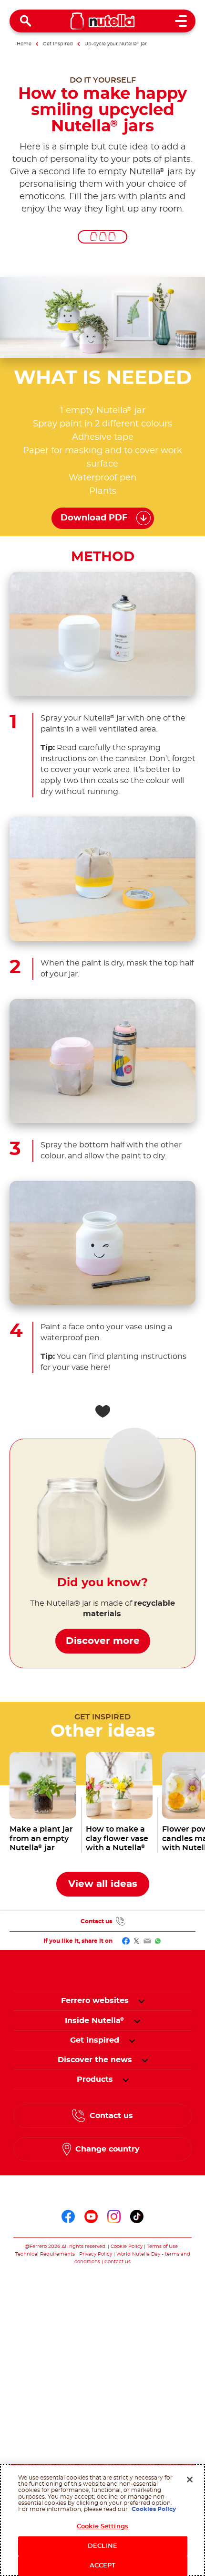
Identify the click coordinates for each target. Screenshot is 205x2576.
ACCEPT (103, 2566)
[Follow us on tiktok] (137, 2216)
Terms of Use (162, 2247)
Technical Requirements (46, 2254)
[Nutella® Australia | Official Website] (103, 21)
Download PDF (94, 518)
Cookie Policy (127, 2247)
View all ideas (103, 1884)
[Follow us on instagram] (114, 2216)
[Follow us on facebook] (68, 2216)
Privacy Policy (96, 2254)
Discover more (103, 1641)
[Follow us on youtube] (91, 2216)
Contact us (96, 1921)
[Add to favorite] (102, 1411)
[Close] (190, 2480)
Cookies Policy (154, 2509)
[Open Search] (26, 21)
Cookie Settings (102, 2527)
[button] (141, 2001)
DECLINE (102, 2546)
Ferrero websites (95, 2001)
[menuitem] (95, 2021)
